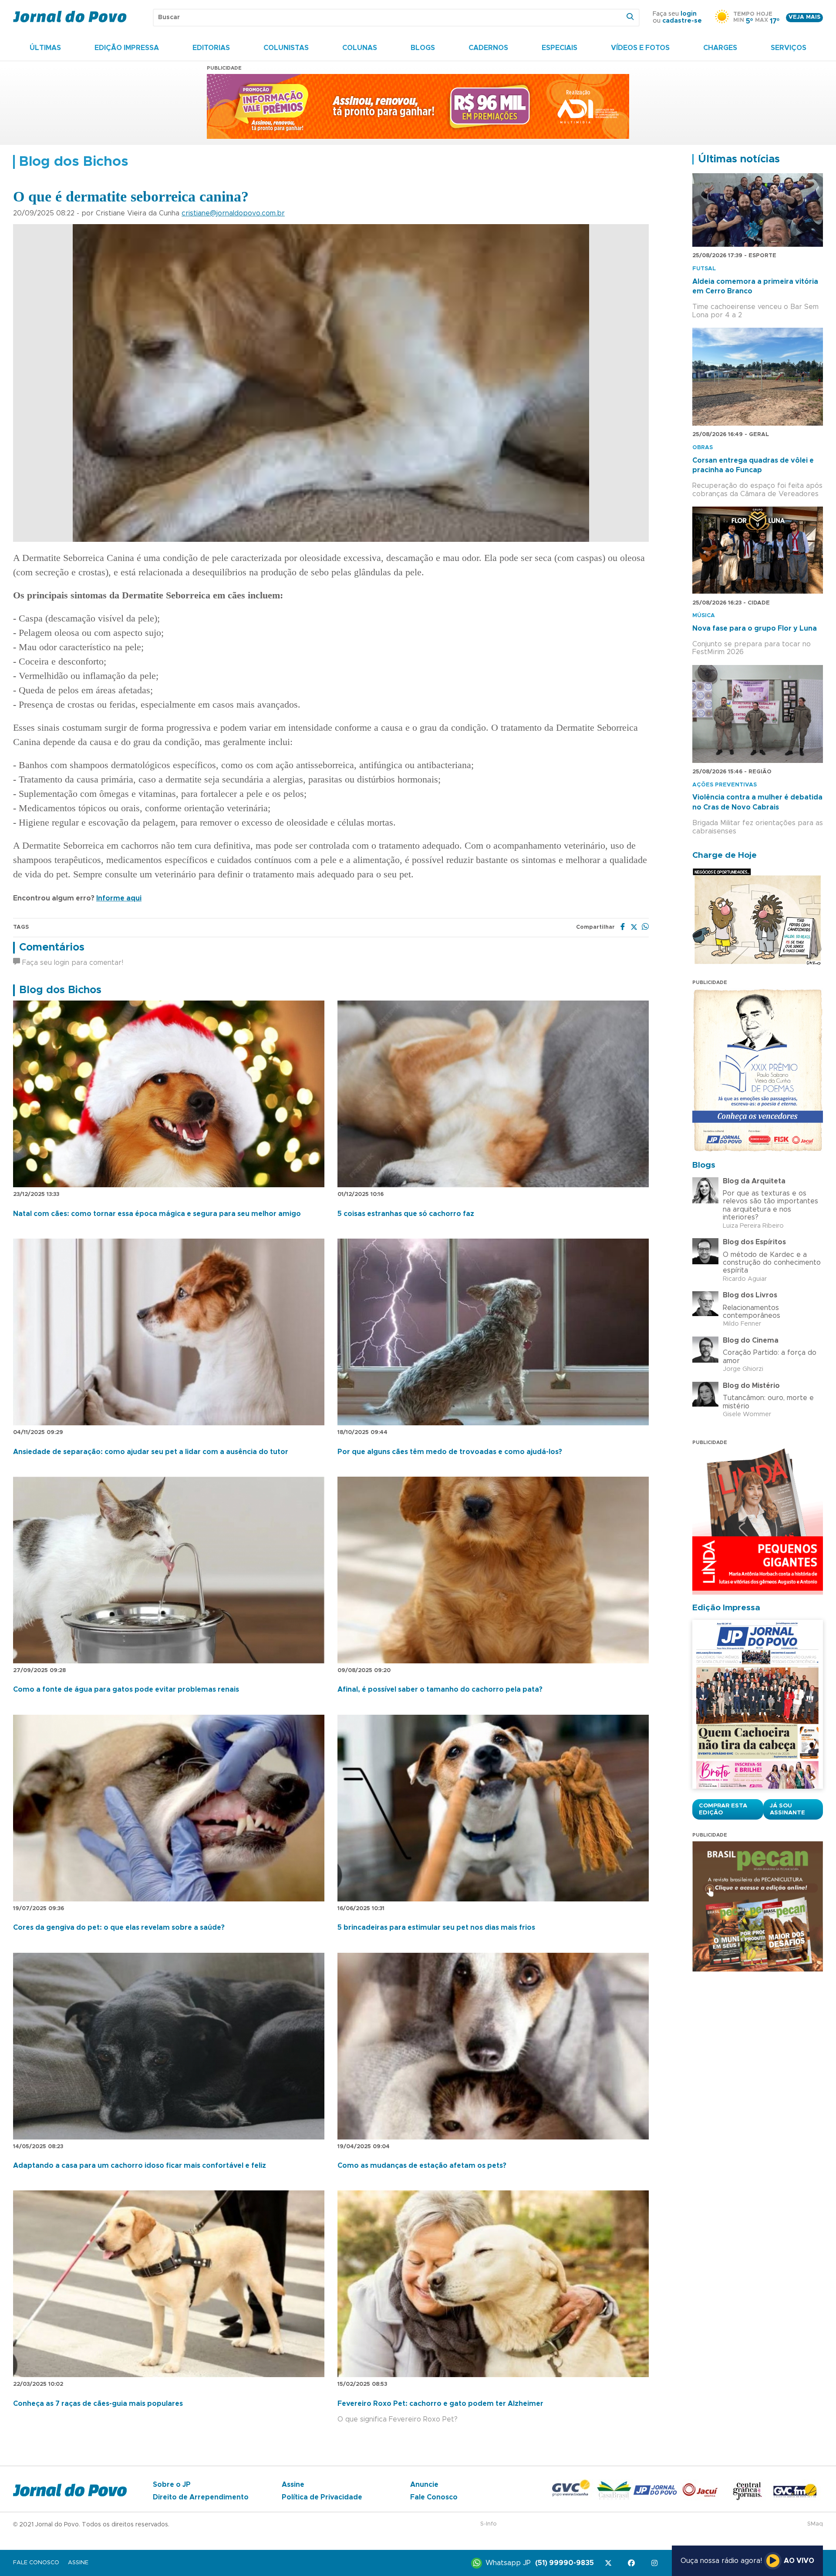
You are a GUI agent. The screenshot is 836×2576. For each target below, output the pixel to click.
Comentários (52, 947)
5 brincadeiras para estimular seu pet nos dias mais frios (436, 1928)
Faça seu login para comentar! (72, 963)
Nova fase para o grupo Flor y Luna (755, 628)
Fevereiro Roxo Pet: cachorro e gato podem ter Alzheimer (440, 2404)
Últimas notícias (739, 159)
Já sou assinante (787, 1809)
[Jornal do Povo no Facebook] (633, 2563)
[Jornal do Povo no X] (610, 2563)
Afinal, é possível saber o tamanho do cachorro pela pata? (440, 1689)
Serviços (789, 48)
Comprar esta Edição (723, 1809)
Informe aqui (119, 898)
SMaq (815, 2524)
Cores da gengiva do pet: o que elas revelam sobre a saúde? (119, 1928)
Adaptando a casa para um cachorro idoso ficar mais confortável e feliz (140, 2166)
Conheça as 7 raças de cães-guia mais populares (98, 2404)
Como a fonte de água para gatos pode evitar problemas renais (126, 1689)
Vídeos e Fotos (640, 48)
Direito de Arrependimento (201, 2497)
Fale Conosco (434, 2497)
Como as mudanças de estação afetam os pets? (422, 2166)
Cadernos (488, 48)
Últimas (45, 48)
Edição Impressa (127, 48)
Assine (293, 2485)
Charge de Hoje (725, 855)
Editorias (211, 48)
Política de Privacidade (322, 2497)
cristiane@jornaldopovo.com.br (233, 213)
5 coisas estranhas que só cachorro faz (406, 1214)
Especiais (560, 48)
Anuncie (424, 2485)
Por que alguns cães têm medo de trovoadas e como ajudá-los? (450, 1452)
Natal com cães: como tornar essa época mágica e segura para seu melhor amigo (157, 1214)
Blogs (423, 48)
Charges (720, 48)
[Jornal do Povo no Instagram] (656, 2563)
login (689, 14)
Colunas (360, 48)
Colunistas (286, 48)
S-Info (489, 2524)
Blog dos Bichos (60, 990)
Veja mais (804, 17)
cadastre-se (682, 21)
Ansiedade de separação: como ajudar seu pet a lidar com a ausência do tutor (151, 1452)
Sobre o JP (172, 2485)
